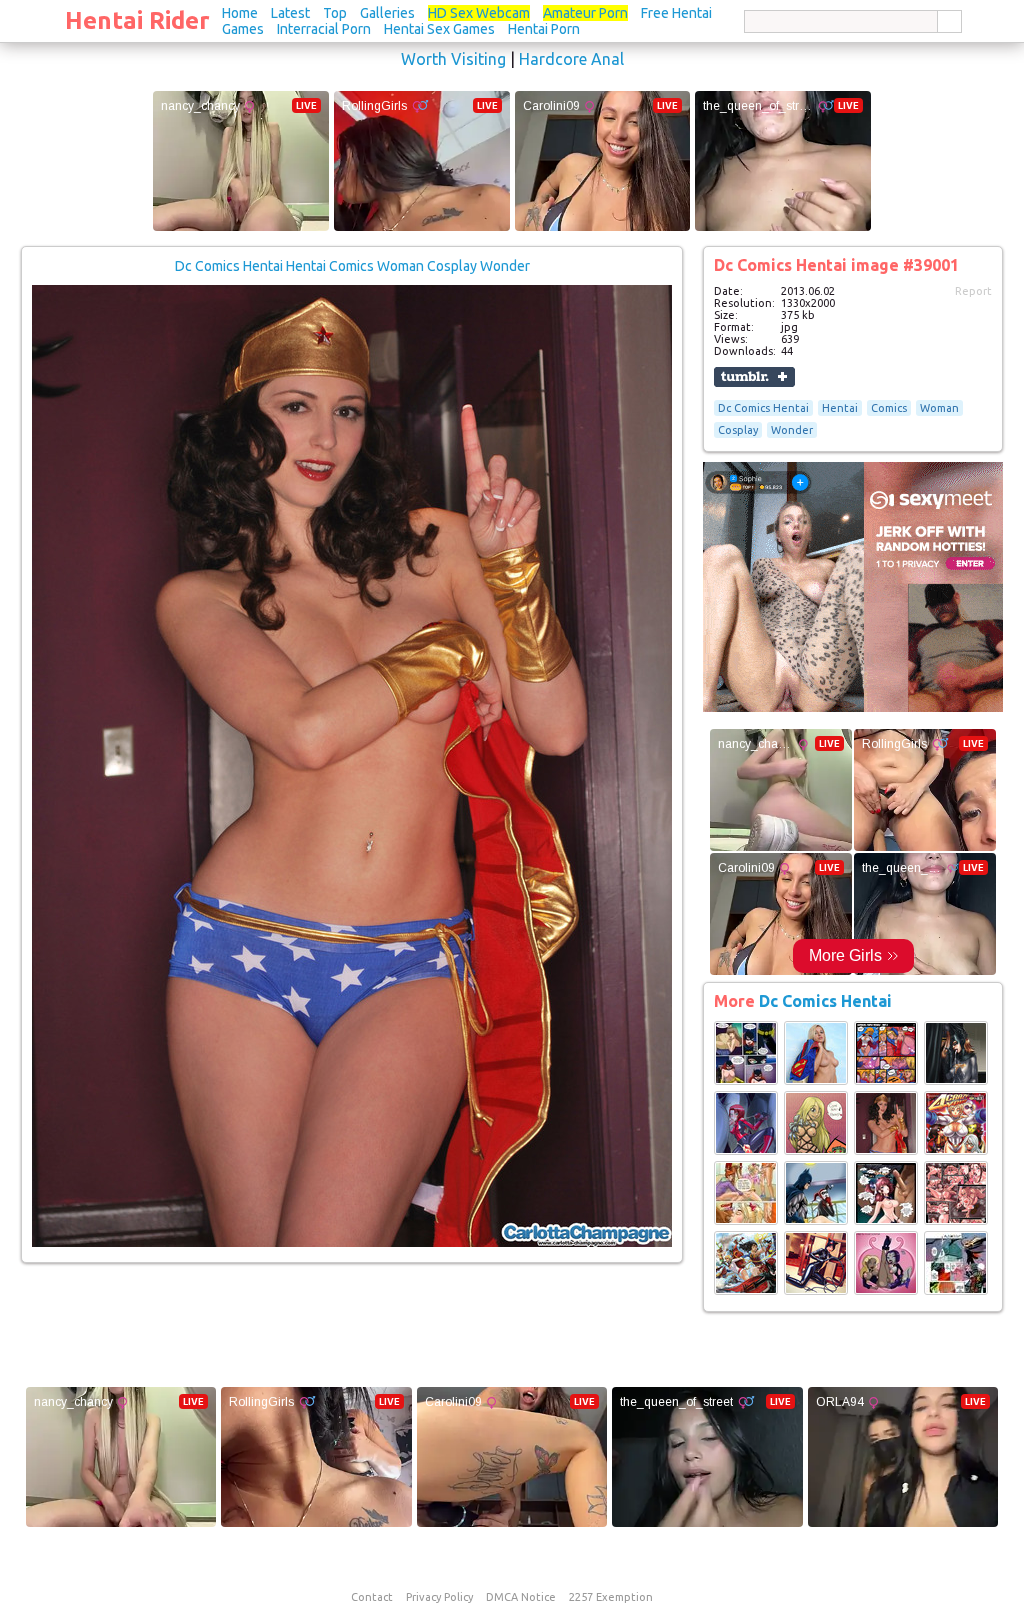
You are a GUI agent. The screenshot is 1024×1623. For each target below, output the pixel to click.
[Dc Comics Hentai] (746, 1081)
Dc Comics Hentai (763, 408)
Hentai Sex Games (439, 29)
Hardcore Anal (571, 59)
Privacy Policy (439, 1597)
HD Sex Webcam (479, 13)
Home (240, 13)
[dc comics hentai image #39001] (352, 1243)
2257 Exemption (611, 1597)
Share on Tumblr (754, 377)
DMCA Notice (521, 1597)
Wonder (792, 430)
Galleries (387, 13)
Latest (290, 13)
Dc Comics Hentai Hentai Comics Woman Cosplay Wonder (352, 266)
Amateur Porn (585, 13)
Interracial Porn (324, 29)
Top (335, 13)
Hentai (840, 408)
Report (973, 291)
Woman (939, 408)
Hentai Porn (544, 29)
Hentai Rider (137, 20)
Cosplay (738, 430)
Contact (372, 1597)
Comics (889, 408)
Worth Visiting (453, 59)
